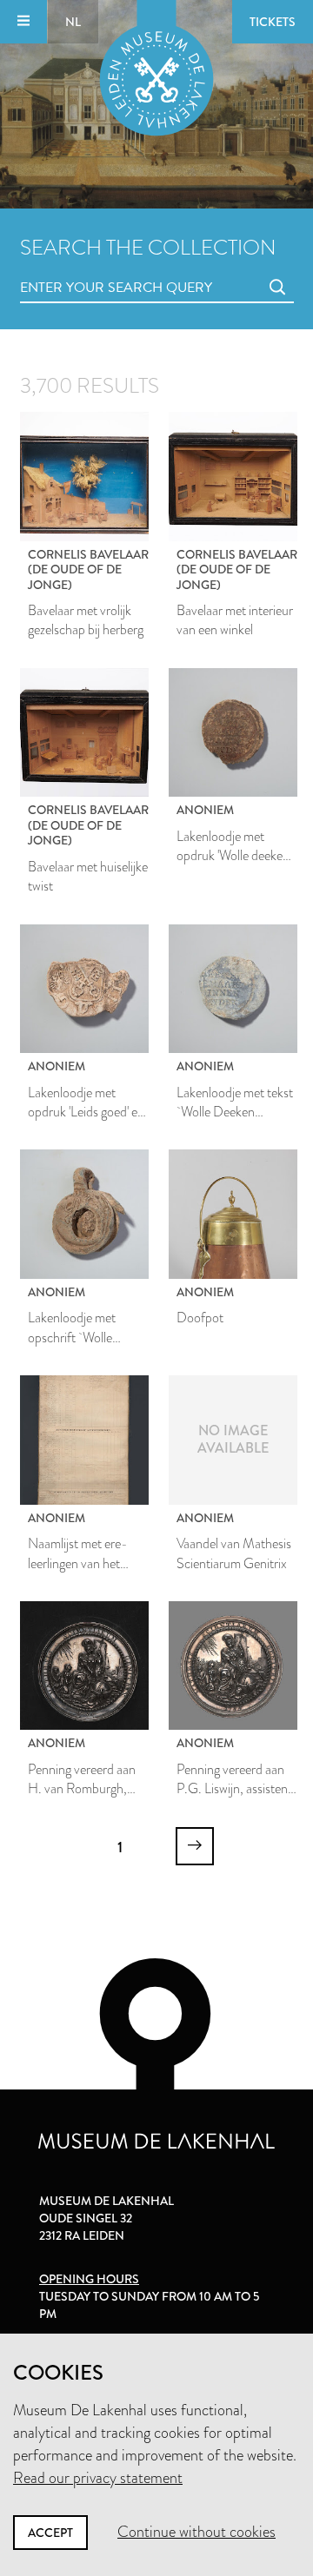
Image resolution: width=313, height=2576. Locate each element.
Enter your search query (81, 268)
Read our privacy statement (98, 2478)
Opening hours (89, 2279)
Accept (50, 2533)
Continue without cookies (196, 2532)
